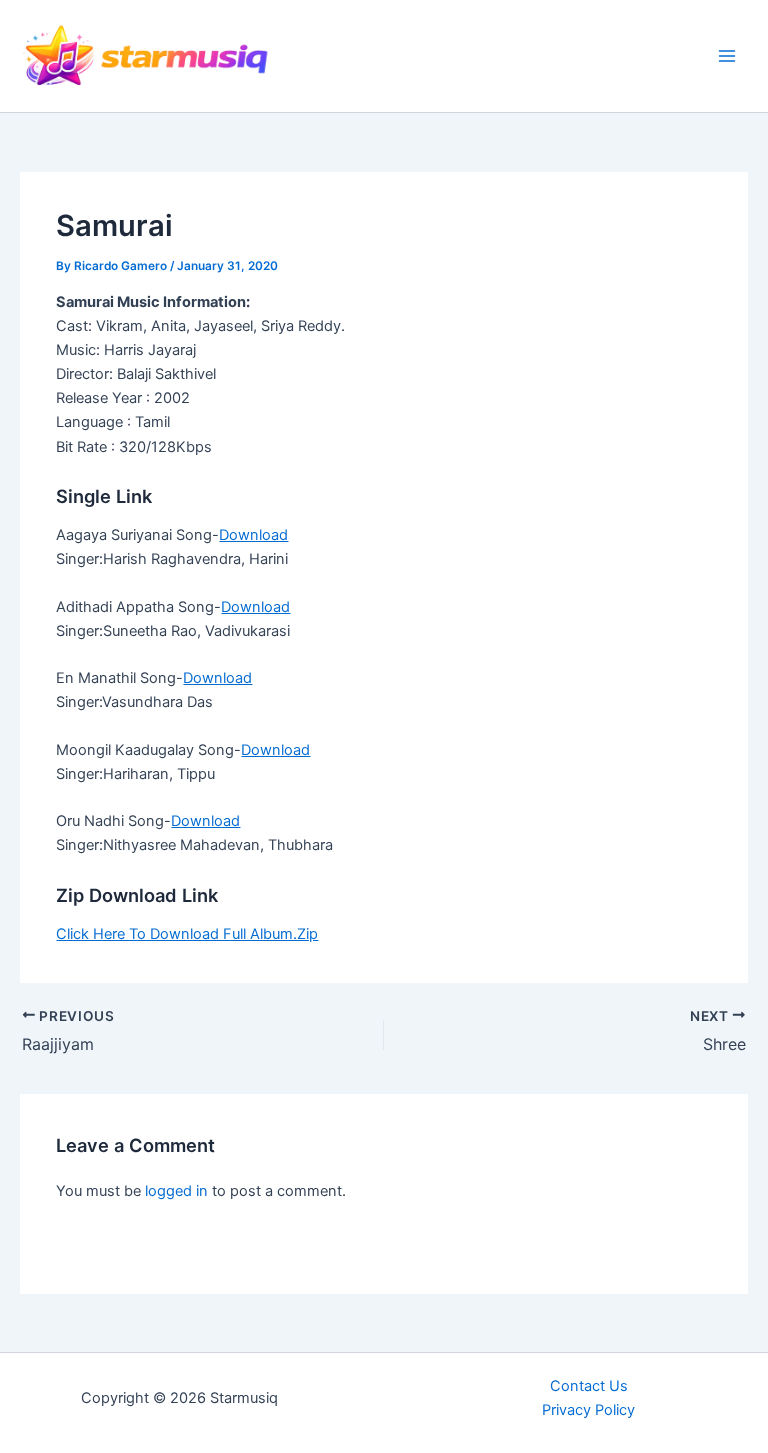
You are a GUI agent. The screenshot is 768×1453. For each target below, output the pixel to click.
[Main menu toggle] (727, 56)
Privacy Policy (588, 1410)
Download (253, 535)
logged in (176, 1191)
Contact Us (589, 1386)
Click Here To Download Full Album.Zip (187, 934)
